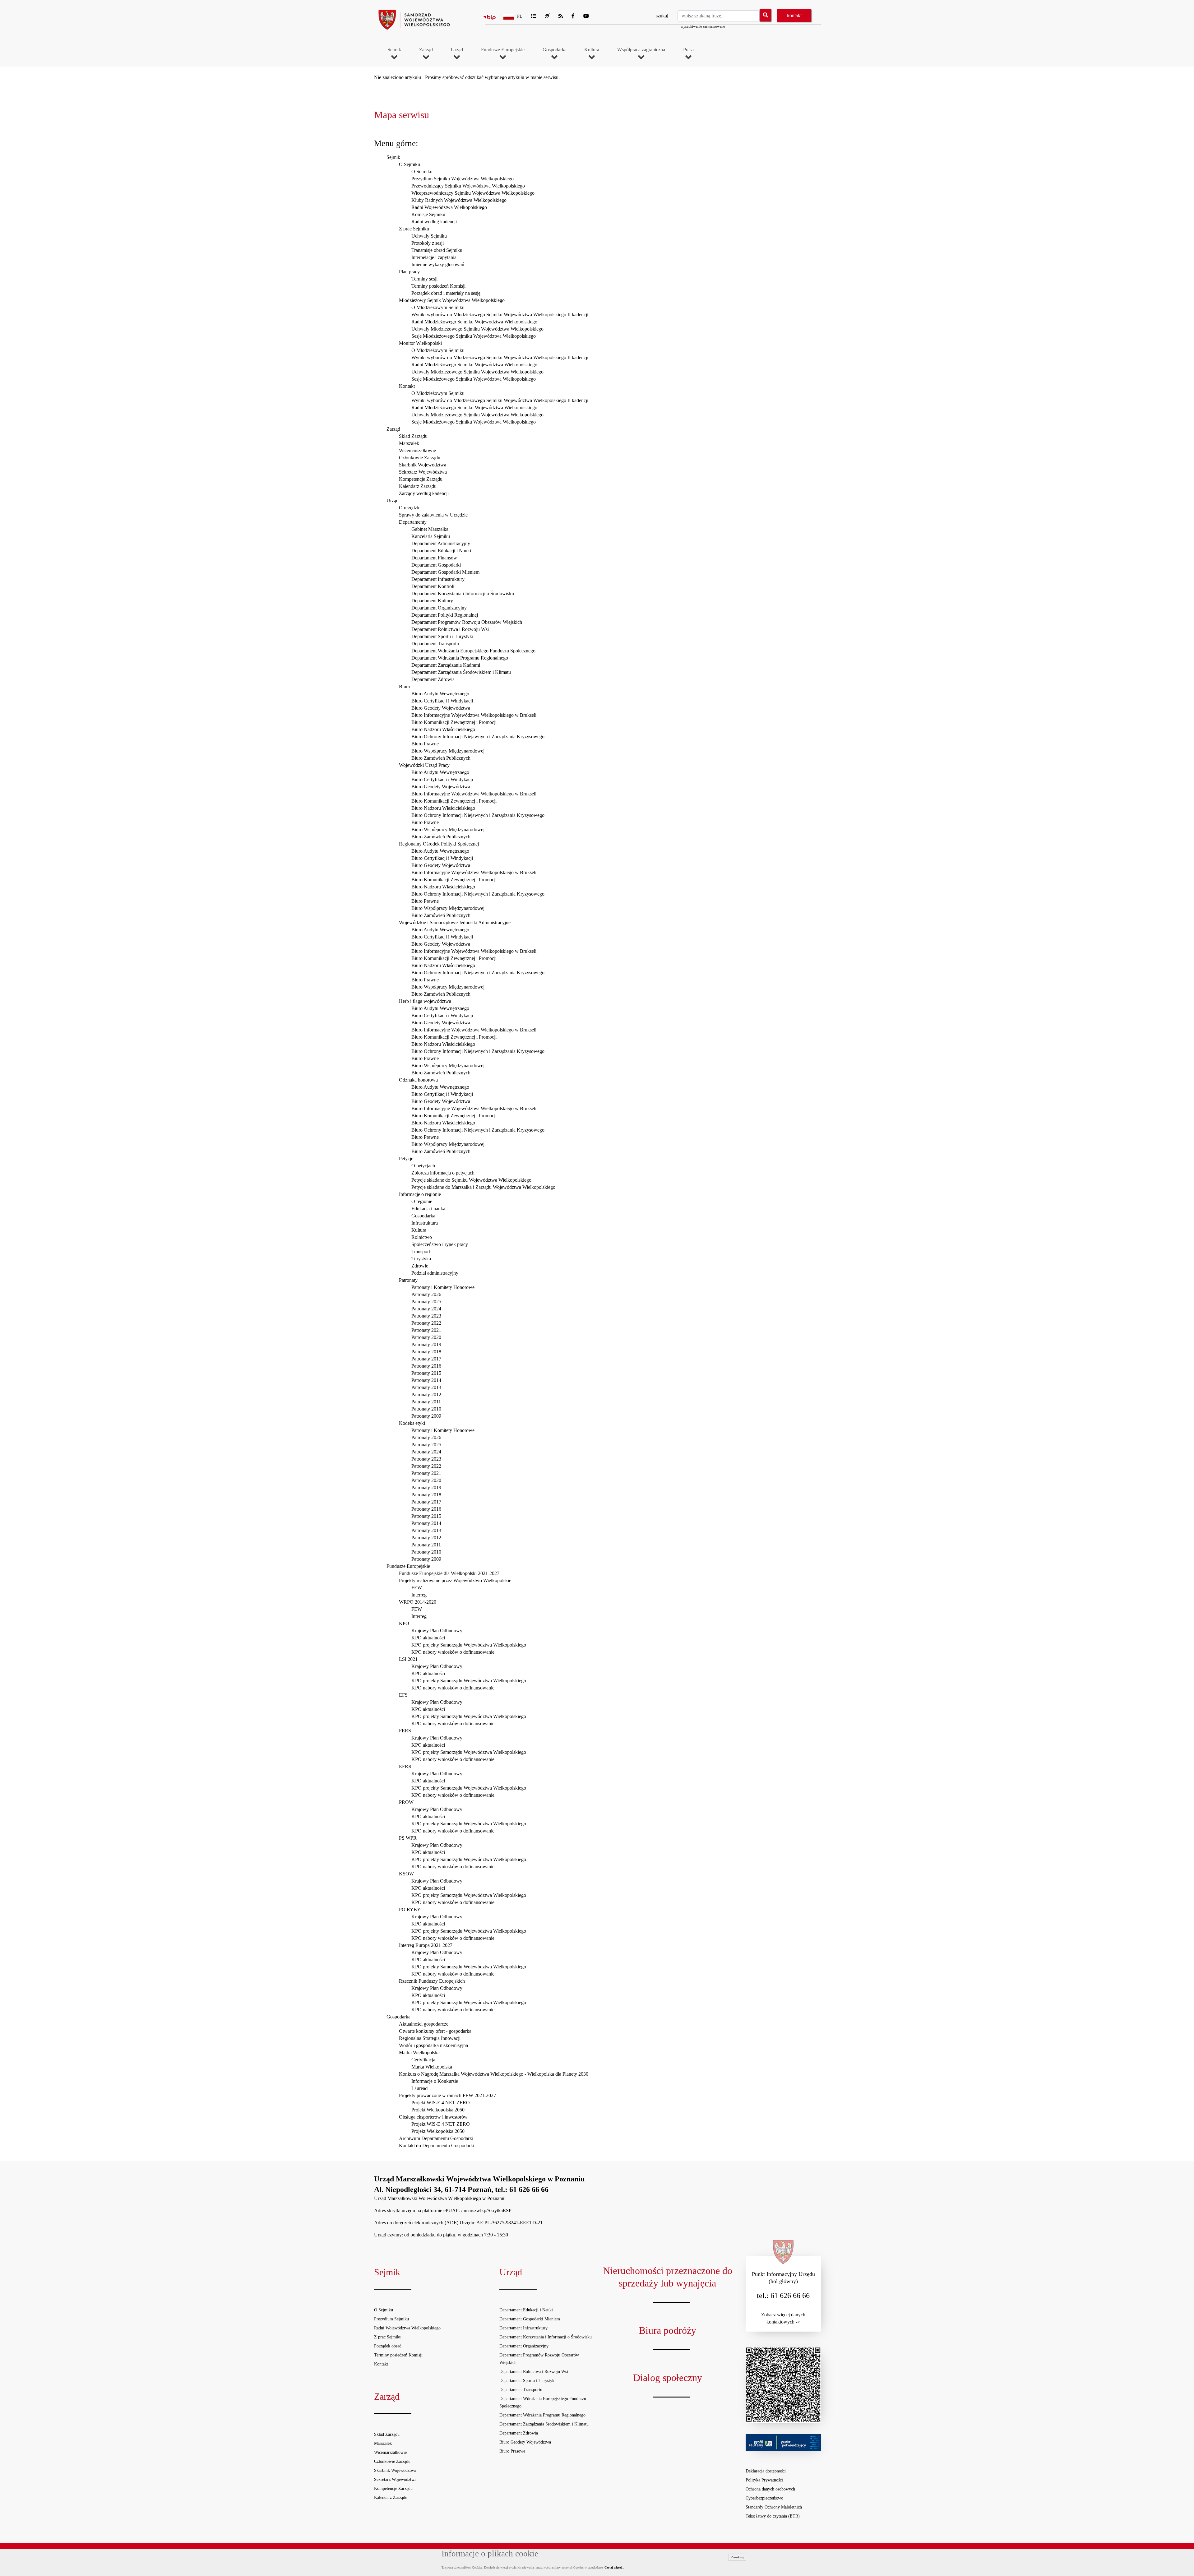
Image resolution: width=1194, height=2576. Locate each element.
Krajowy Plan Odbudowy (437, 1631)
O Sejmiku (410, 164)
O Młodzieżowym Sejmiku (438, 307)
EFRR (405, 1766)
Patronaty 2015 (426, 1373)
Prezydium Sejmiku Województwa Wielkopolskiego (463, 179)
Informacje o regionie (420, 1194)
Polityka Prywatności (764, 2480)
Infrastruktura (425, 1223)
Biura (404, 686)
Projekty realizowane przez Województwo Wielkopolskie (455, 1580)
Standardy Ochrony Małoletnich (774, 2507)
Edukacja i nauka (428, 1209)
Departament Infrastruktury (438, 579)
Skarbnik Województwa (423, 465)
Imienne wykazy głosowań (438, 264)
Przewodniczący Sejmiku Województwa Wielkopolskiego (468, 186)
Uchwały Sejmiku (429, 236)
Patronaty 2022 (426, 1323)
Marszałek (409, 443)
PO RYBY (410, 1909)
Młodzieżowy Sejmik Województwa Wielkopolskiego (452, 300)
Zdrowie (420, 1266)
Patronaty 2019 (426, 1344)
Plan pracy (409, 272)
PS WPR (408, 1838)
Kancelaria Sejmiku (431, 536)
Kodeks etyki (412, 1423)
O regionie (422, 1201)
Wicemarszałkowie (417, 450)
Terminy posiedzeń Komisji (438, 286)
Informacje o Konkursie (435, 2081)
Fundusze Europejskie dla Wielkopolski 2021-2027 (449, 1573)
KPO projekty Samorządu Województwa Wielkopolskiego (469, 1645)
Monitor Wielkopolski (420, 343)
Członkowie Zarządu (420, 458)
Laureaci (420, 2088)
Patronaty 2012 (426, 1395)
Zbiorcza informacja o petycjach (443, 1173)
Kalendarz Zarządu (418, 486)
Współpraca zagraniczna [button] (641, 50)
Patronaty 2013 (426, 1387)
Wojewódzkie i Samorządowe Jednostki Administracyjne (455, 922)
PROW (406, 1802)
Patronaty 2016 (426, 1366)
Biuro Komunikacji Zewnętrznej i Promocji (454, 722)
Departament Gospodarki (436, 565)
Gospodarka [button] (555, 50)
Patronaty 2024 (426, 1309)
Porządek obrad (388, 2346)
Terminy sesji (424, 279)
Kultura (419, 1230)
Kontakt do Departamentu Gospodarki (437, 2145)
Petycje (406, 1158)
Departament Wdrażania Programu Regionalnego (460, 658)
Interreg (419, 1595)
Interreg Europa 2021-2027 (426, 1945)
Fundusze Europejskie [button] (503, 50)
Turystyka (421, 1259)
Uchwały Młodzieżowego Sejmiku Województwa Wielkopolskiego (477, 329)
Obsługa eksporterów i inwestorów (433, 2117)
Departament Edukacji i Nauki (441, 551)
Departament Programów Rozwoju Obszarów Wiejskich (467, 622)
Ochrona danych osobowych (770, 2489)
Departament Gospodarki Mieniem (445, 572)
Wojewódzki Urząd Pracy (424, 765)
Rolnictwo (422, 1237)
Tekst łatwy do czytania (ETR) (773, 2516)
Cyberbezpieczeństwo (764, 2498)
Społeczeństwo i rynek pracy (440, 1244)
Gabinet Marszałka (430, 529)
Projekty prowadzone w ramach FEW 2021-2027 (447, 2095)
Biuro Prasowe (512, 2451)
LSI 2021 (408, 1659)
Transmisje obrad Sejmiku (437, 250)
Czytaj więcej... (614, 2567)
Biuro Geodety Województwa (441, 708)
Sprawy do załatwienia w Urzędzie (433, 515)
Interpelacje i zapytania (434, 257)
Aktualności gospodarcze (424, 2024)
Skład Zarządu (413, 436)
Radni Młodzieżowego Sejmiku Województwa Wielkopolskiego (474, 322)
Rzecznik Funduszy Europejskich (432, 1981)
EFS (403, 1695)
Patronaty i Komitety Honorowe (443, 1287)
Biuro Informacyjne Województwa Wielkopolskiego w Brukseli (474, 715)
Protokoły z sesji (428, 243)
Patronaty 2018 (426, 1352)
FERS (405, 1731)
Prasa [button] (688, 50)
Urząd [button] (457, 50)
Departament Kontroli (433, 586)
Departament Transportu (435, 644)
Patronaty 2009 (426, 1416)
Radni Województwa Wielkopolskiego (449, 207)
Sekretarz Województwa (423, 472)
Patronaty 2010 (426, 1409)
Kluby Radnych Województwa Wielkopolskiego (459, 200)
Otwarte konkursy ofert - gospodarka (435, 2031)
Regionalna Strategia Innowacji (430, 2038)
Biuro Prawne (425, 744)
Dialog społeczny (668, 2378)
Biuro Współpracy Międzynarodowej (448, 751)
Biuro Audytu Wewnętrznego (440, 694)
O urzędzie (410, 508)
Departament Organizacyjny (439, 608)
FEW (417, 1588)
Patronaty (408, 1280)
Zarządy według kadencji (424, 493)
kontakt (794, 15)
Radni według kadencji (434, 222)
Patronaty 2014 (426, 1380)
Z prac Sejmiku (414, 229)
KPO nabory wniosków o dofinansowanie (453, 1652)
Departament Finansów (434, 558)
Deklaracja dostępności (766, 2471)
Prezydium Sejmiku (391, 2319)
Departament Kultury (432, 601)
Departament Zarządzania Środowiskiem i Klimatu (461, 672)
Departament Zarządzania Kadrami (446, 665)
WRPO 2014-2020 (418, 1602)
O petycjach (423, 1166)
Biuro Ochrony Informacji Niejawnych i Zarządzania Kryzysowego (478, 737)
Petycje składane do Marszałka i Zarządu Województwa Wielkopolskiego (483, 1187)
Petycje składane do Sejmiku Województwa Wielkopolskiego (471, 1180)
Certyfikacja (423, 2060)
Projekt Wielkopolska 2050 (438, 2110)
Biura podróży (668, 2330)
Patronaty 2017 (426, 1359)
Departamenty (413, 522)
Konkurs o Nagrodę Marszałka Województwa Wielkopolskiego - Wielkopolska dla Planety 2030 (494, 2074)
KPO (404, 1623)
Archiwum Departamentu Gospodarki (436, 2138)
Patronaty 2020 (426, 1337)
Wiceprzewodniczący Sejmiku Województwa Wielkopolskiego (473, 193)
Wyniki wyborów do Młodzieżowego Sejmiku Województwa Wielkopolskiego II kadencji (500, 315)
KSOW (406, 1874)
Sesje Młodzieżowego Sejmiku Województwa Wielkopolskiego (474, 336)
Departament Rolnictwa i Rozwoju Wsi (450, 629)
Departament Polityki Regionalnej (445, 615)
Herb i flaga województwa (425, 1001)
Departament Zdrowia (433, 679)
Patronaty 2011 (426, 1402)
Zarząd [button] (426, 50)
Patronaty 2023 (426, 1316)
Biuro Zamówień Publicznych (441, 758)
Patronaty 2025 (426, 1302)
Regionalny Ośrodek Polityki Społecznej (439, 844)
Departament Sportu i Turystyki (442, 636)
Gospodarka (423, 1216)
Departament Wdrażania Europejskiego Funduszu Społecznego (473, 651)
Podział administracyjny (435, 1273)
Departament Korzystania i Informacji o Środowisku (463, 593)
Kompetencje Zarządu (421, 479)
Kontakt (407, 386)
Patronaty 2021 (426, 1330)
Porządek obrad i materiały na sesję (446, 293)
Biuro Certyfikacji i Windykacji (442, 701)
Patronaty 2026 (426, 1294)
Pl (520, 16)
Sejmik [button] (394, 50)
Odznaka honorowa (418, 1080)
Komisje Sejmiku (428, 214)
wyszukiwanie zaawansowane (703, 26)
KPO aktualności (428, 1638)
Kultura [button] (592, 50)
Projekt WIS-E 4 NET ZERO (441, 2103)
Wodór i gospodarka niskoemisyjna (433, 2045)
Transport (421, 1251)
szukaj (662, 16)
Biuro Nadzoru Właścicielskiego (443, 729)
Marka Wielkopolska (419, 2052)
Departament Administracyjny (441, 543)
